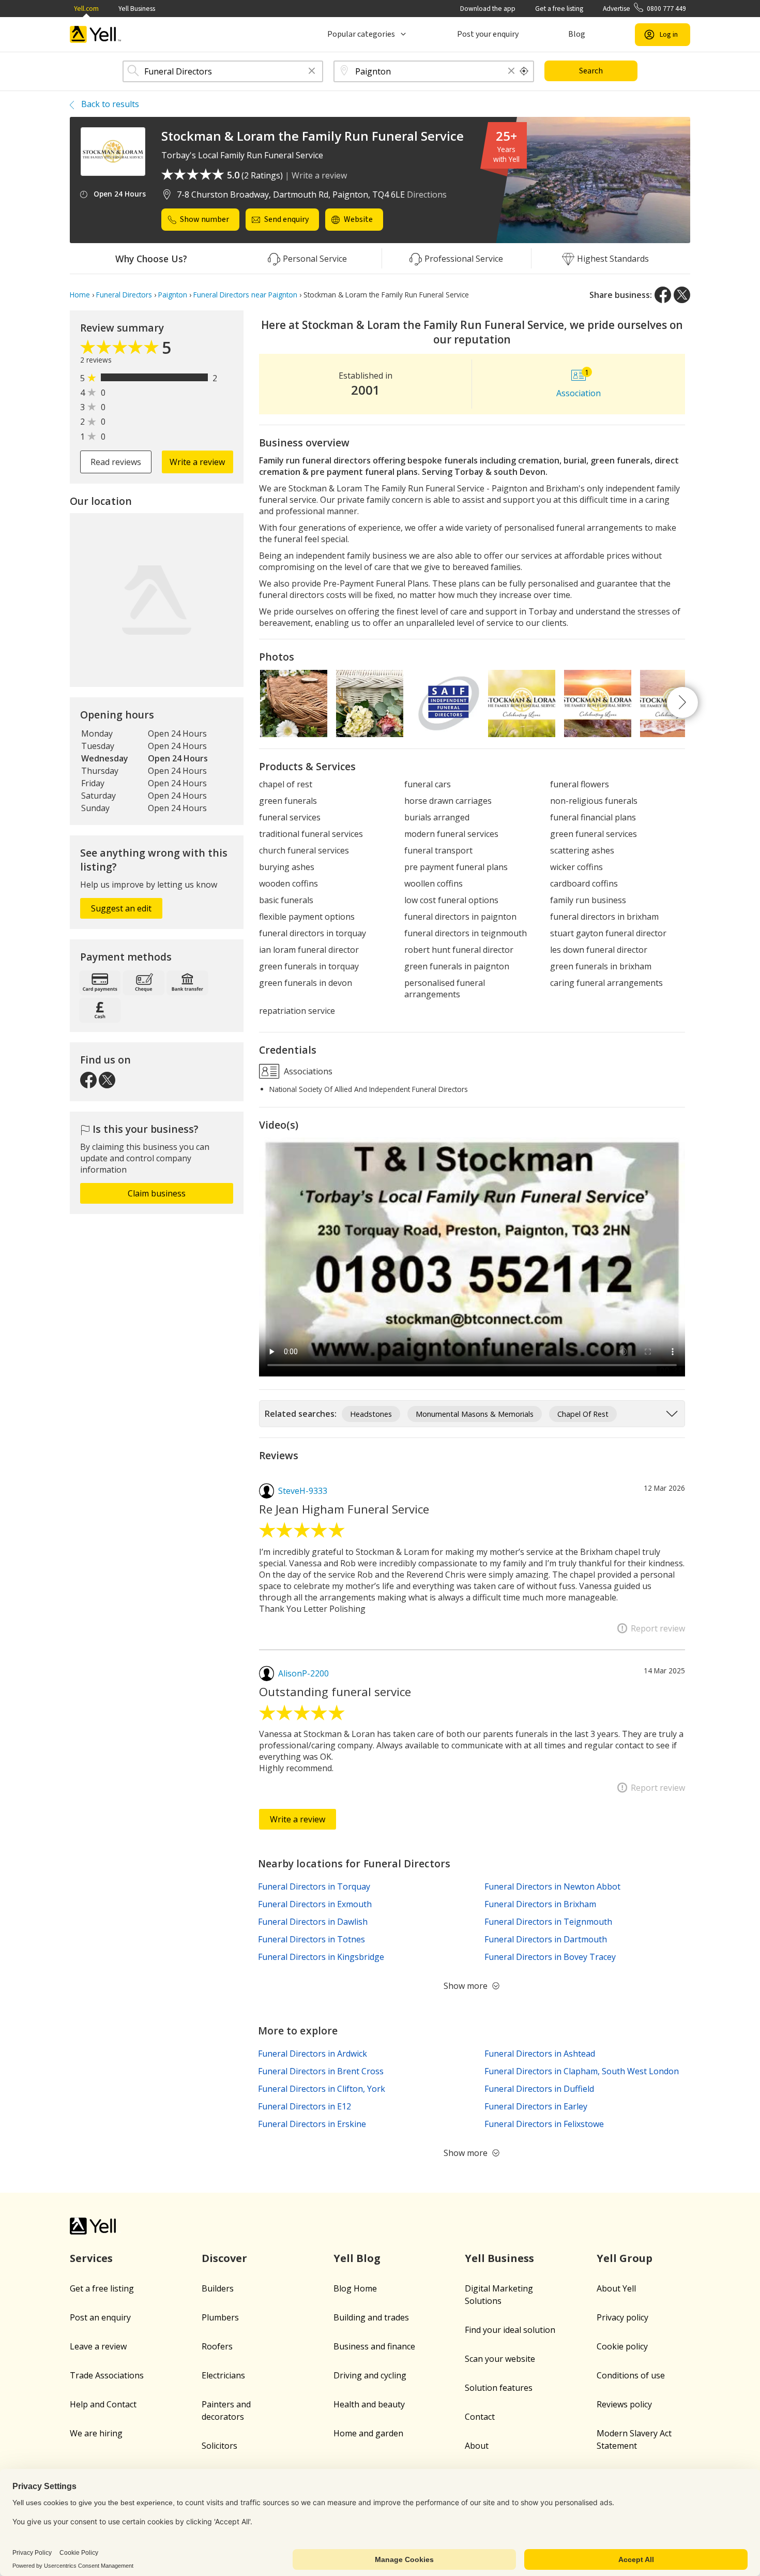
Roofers (217, 2346)
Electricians (223, 2375)
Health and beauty (369, 2404)
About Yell (616, 2288)
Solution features (499, 2388)
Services (91, 2258)
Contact (480, 2417)
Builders (218, 2288)
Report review (658, 1628)
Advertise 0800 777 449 (644, 9)
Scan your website (500, 2359)
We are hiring (96, 2433)
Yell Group (625, 2258)
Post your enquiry (488, 34)
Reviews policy (624, 2404)
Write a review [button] (197, 462)
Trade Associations (107, 2375)
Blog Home (355, 2288)
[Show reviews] (121, 350)
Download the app (488, 9)
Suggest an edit (121, 908)
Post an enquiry (100, 2317)
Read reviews (116, 462)
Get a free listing (559, 9)
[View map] (157, 600)
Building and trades (371, 2317)
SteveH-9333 (303, 1491)
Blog (577, 34)
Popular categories (361, 34)
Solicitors (219, 2446)
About (477, 2446)
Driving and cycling (370, 2375)
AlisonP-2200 (303, 1673)
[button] (312, 72)
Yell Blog (357, 2258)
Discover (224, 2258)
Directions (427, 194)
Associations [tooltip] (307, 1071)
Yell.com (86, 9)
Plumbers (220, 2317)
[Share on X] (682, 295)
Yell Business (137, 9)
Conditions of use (631, 2375)
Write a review (319, 175)
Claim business (157, 1193)
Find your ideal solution (510, 2330)
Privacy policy (622, 2317)
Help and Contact (103, 2404)
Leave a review (98, 2346)
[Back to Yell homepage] (96, 34)
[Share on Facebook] (663, 295)
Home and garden (368, 2433)
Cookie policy (622, 2346)
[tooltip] (524, 71)
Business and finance (374, 2346)
